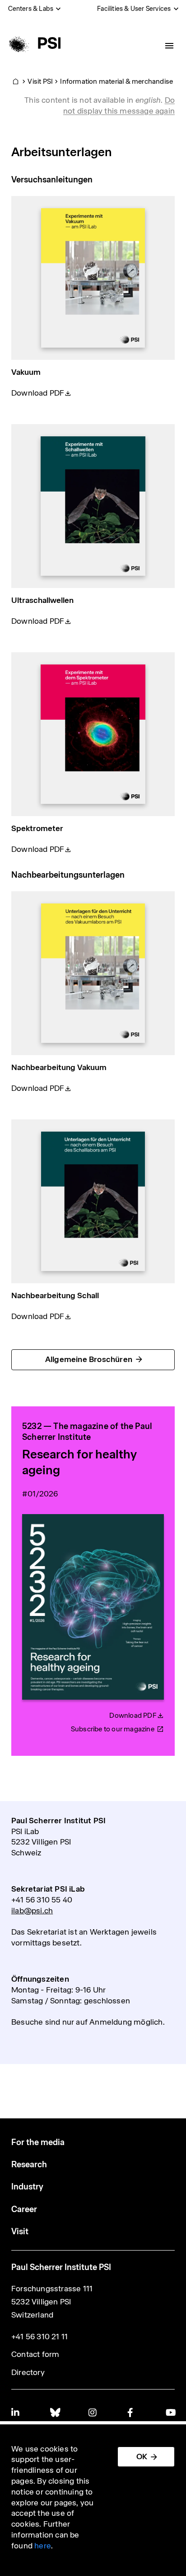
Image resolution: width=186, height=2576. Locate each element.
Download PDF (38, 393)
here (43, 2546)
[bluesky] (55, 2412)
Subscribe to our (113, 1729)
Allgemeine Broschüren (89, 1359)
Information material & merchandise (116, 81)
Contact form (35, 2354)
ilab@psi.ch (32, 1911)
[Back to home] (33, 43)
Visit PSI (40, 81)
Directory (28, 2372)
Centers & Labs (31, 9)
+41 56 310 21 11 (40, 2337)
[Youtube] (170, 2412)
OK (142, 2457)
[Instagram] (93, 2412)
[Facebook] (132, 2412)
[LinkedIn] (16, 2412)
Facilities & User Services (134, 9)
